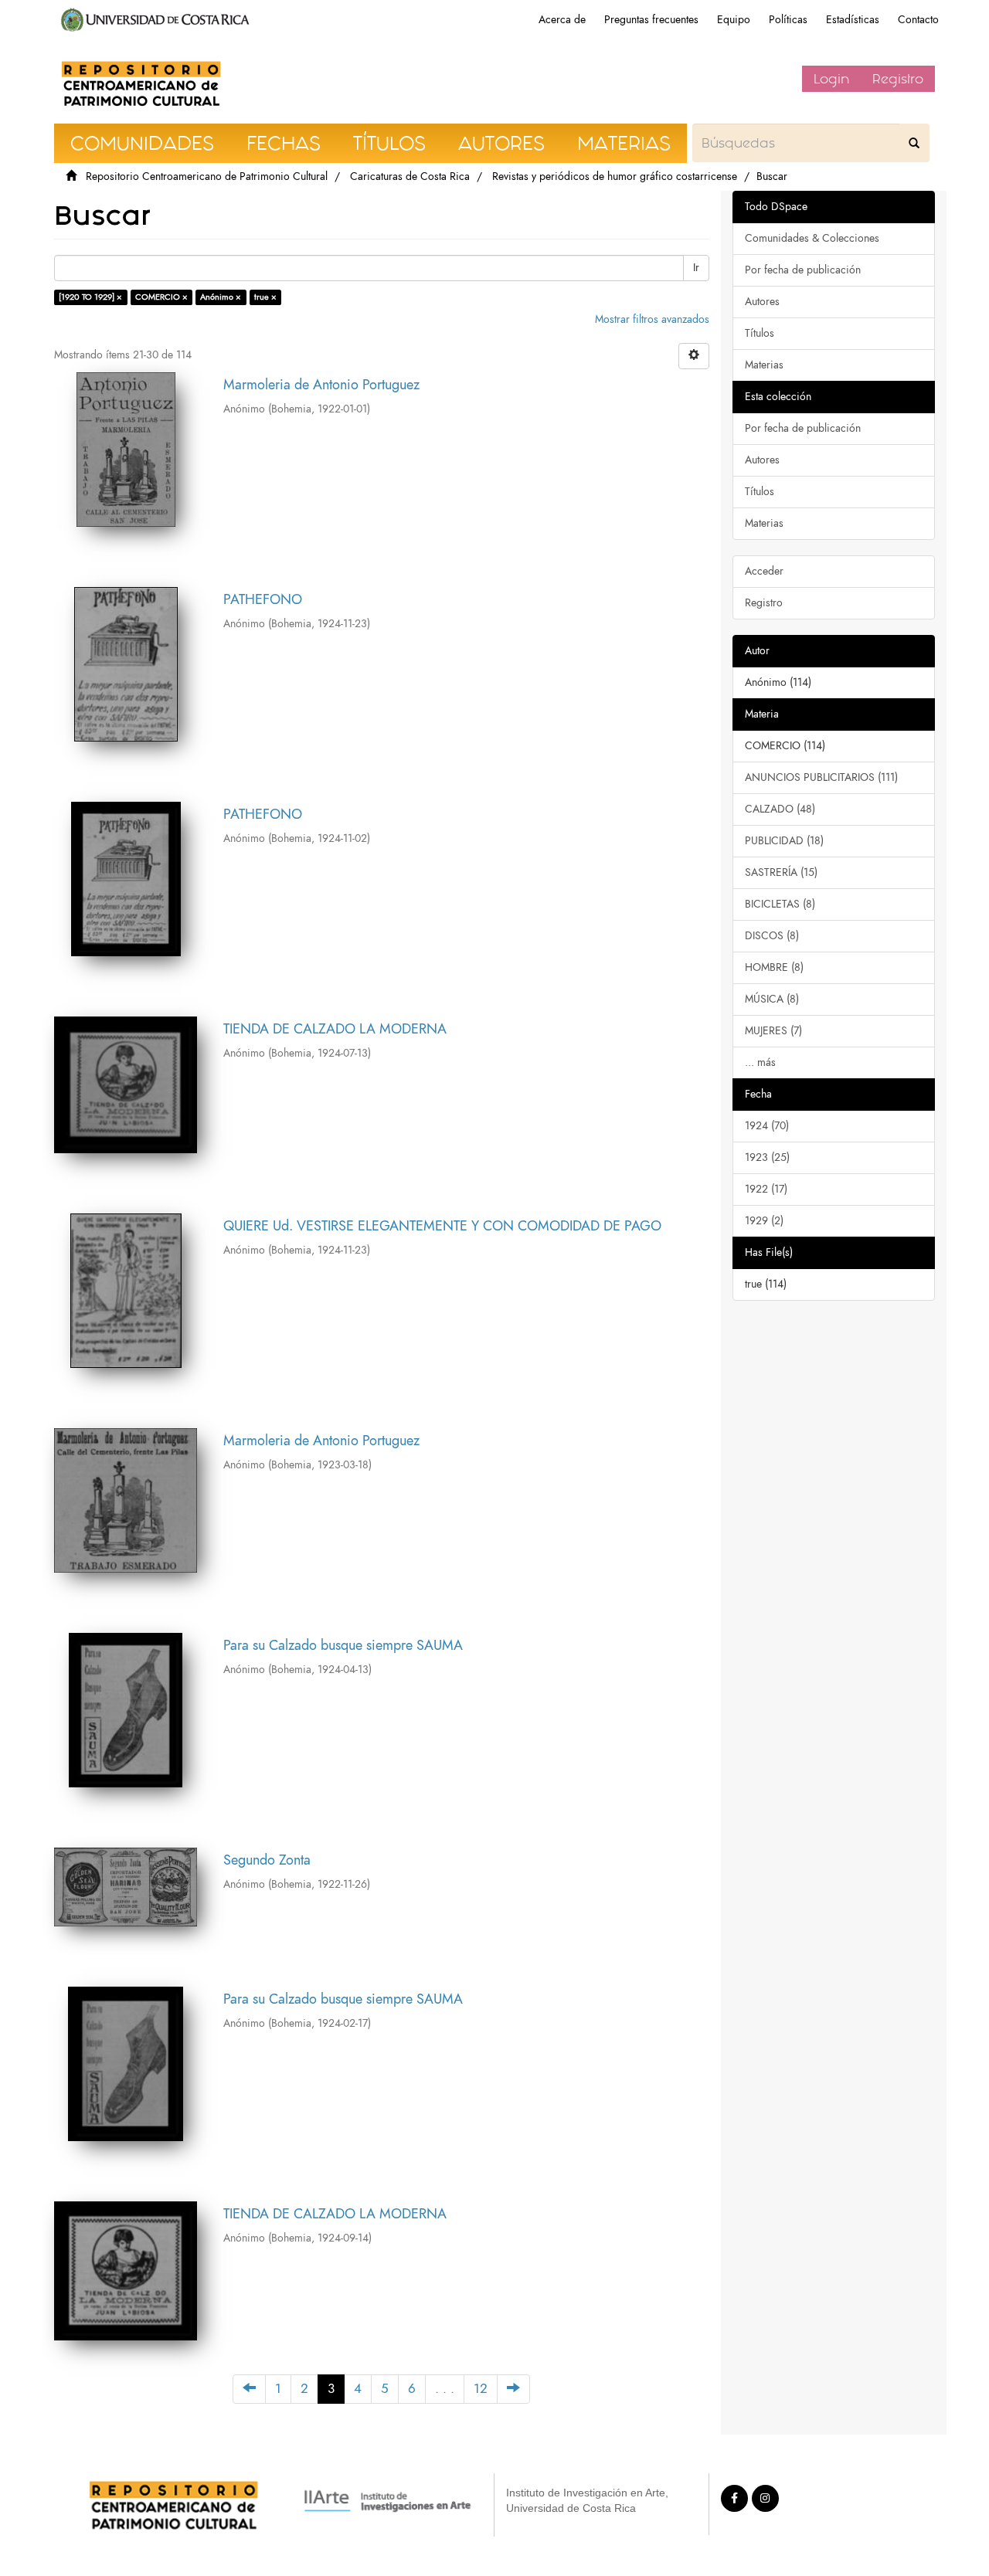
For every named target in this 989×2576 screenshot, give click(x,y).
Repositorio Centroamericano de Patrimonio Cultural (207, 176)
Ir (696, 268)
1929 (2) (764, 1221)
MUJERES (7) (773, 1031)
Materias (764, 365)
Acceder (764, 571)
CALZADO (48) (780, 809)
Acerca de (562, 20)
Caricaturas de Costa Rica (410, 176)
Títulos (760, 333)
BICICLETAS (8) (780, 904)
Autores (762, 302)
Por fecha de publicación (803, 270)
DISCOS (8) (772, 936)
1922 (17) (766, 1189)
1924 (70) (767, 1126)
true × (265, 297)
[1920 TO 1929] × (90, 297)
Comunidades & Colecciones (812, 238)
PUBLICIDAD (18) (784, 841)
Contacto (918, 20)
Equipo (734, 20)
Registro (898, 79)
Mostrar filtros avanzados (652, 319)
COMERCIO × (161, 297)
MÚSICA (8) (772, 999)
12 (481, 2389)
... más (760, 1062)
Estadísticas (853, 20)
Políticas (788, 20)
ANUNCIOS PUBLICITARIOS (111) (821, 777)
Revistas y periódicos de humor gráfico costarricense (615, 176)
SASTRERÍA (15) (781, 872)
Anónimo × (221, 297)
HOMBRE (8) (774, 967)
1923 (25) (767, 1157)
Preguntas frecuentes (651, 20)
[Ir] (914, 143)
